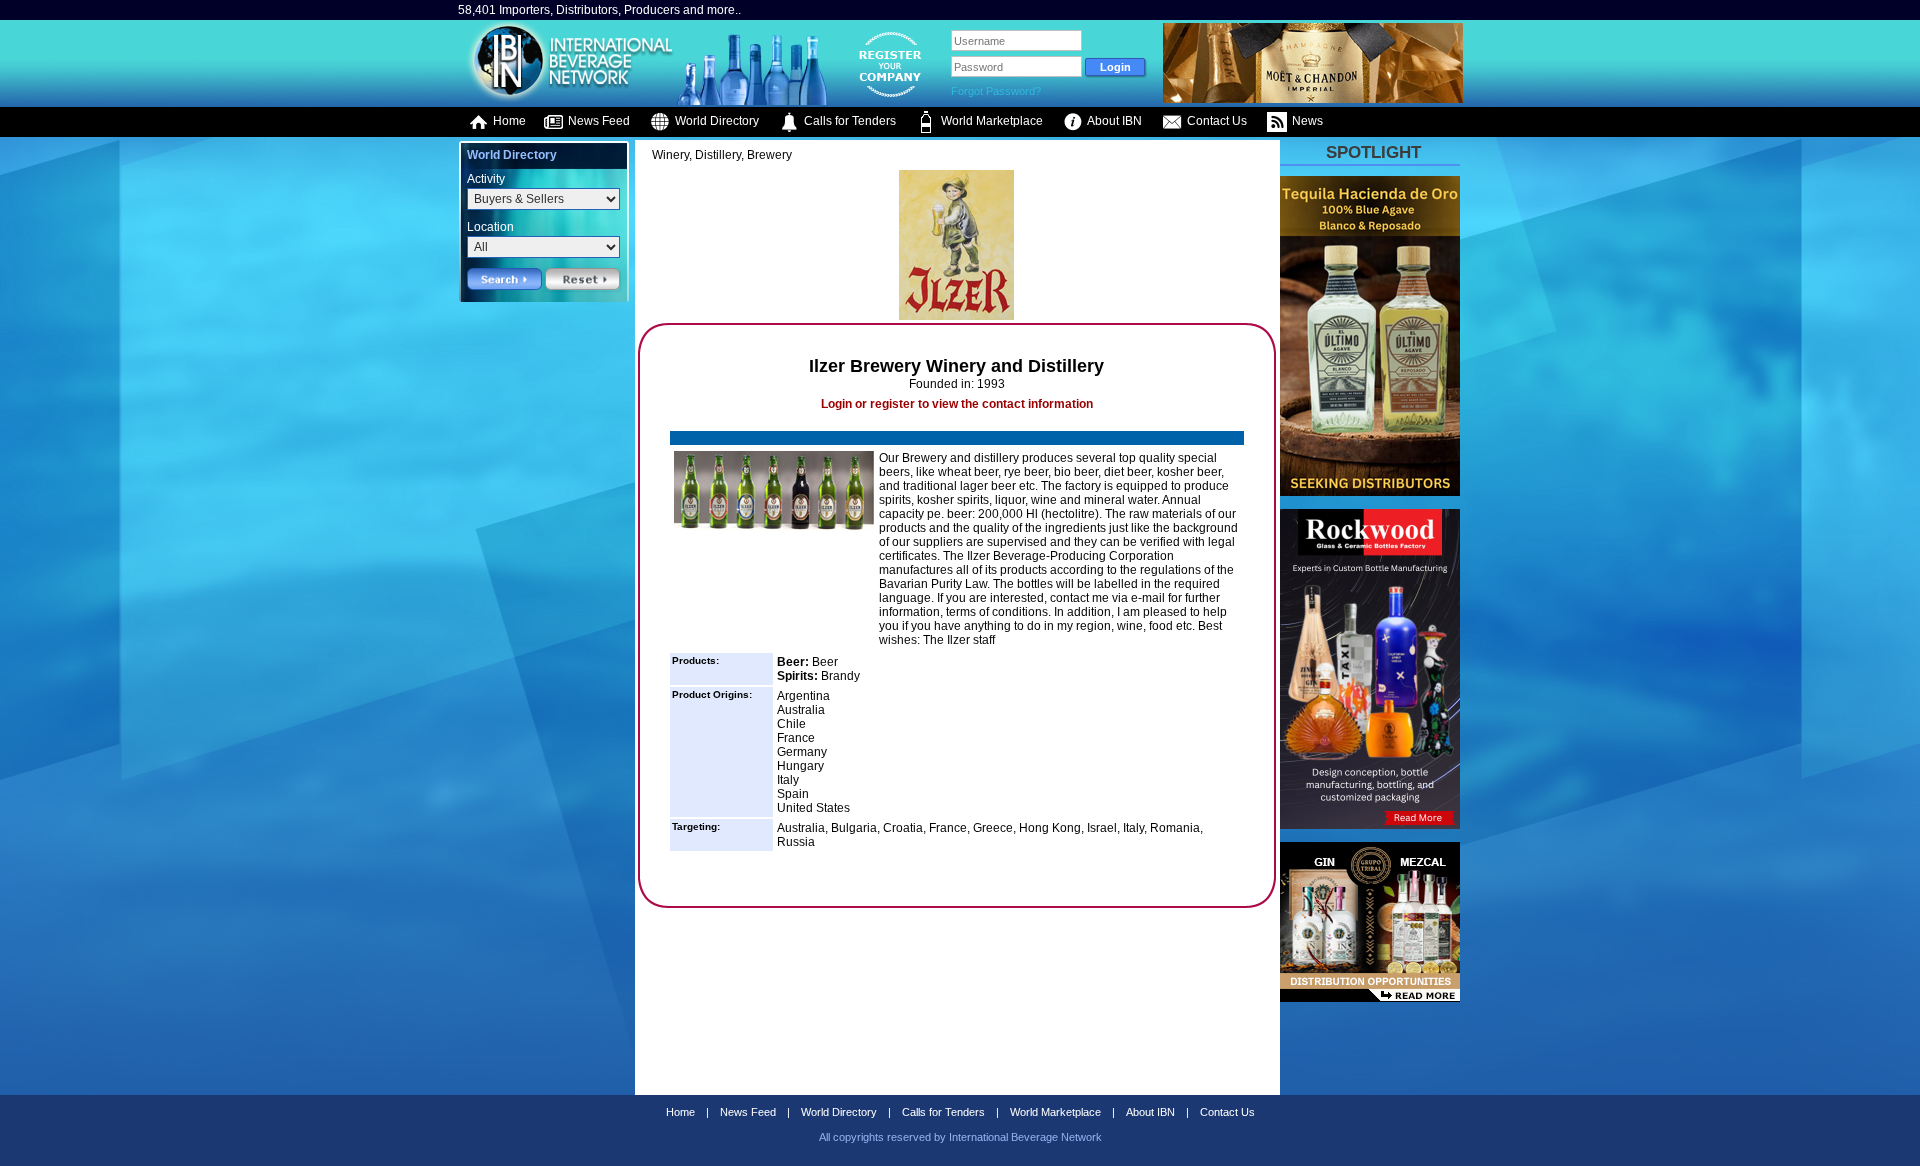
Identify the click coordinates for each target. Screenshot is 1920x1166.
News (1306, 121)
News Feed (597, 121)
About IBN (1113, 121)
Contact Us (1215, 121)
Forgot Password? (996, 91)
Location (490, 227)
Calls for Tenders (848, 121)
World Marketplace (990, 121)
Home (508, 121)
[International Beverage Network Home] (567, 100)
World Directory (715, 121)
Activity (486, 179)
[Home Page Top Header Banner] (1313, 99)
